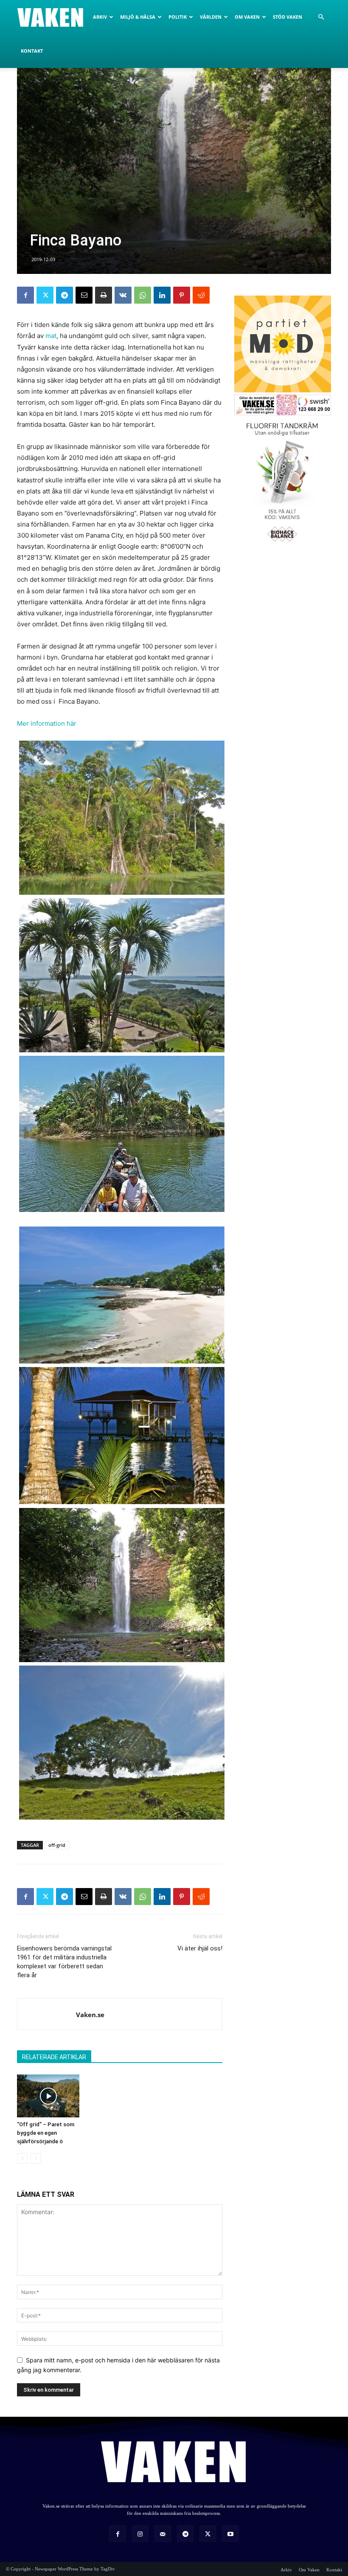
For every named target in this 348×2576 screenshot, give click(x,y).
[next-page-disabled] (36, 2158)
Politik (178, 17)
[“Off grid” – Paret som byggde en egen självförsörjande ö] (48, 2096)
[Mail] (163, 2534)
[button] (321, 17)
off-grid (57, 1845)
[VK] (123, 295)
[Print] (104, 295)
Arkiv (100, 17)
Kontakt (32, 51)
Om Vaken (247, 17)
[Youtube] (230, 2534)
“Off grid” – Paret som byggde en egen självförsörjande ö (46, 2133)
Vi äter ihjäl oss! (200, 1948)
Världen (211, 17)
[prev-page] (22, 2158)
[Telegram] (65, 295)
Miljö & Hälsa (138, 17)
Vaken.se (90, 2015)
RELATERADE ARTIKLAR (54, 2057)
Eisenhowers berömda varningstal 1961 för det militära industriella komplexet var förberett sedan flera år (64, 1962)
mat (51, 336)
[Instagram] (140, 2534)
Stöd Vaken (288, 17)
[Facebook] (25, 295)
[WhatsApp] (143, 295)
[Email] (84, 295)
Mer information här (47, 723)
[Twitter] (45, 295)
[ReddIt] (201, 295)
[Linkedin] (162, 295)
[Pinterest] (182, 295)
